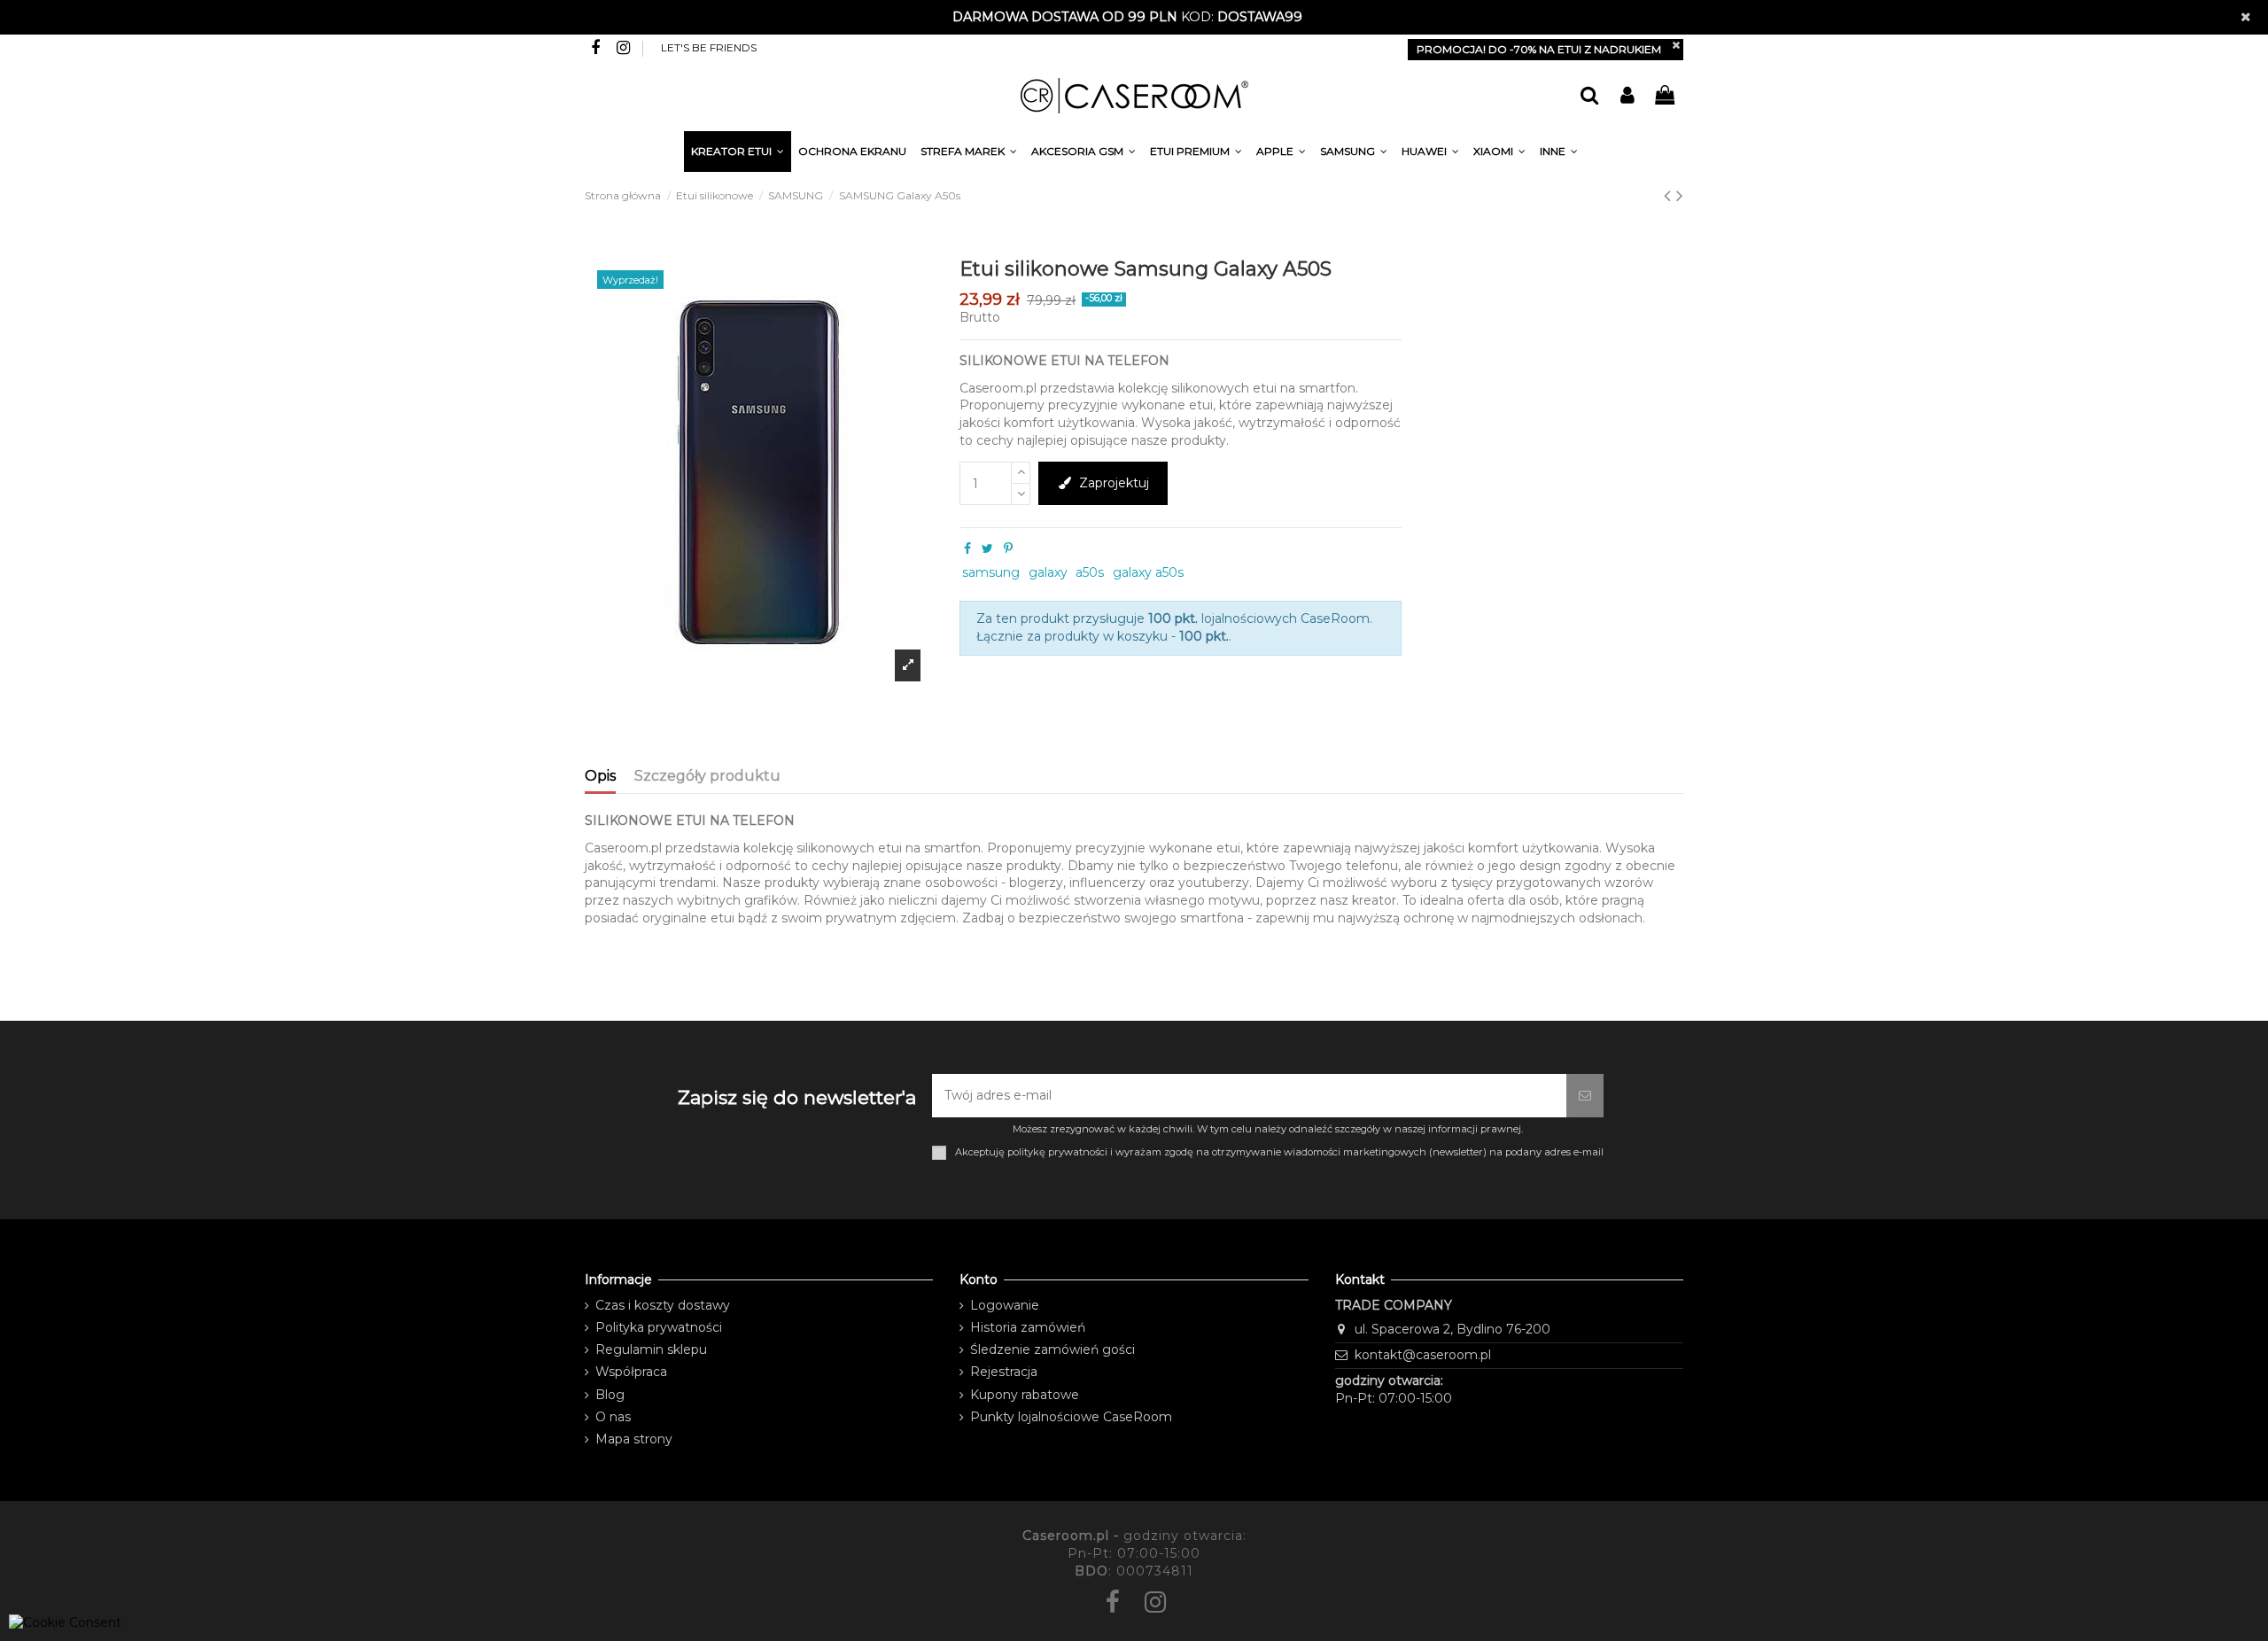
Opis (600, 776)
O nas (613, 1417)
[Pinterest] (1008, 548)
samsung (991, 572)
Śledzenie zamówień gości (1052, 1349)
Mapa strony (634, 1439)
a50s (1090, 572)
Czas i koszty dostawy (663, 1305)
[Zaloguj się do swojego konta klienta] (1627, 96)
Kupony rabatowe (1025, 1395)
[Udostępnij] (967, 548)
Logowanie (1005, 1305)
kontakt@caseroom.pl (1423, 1355)
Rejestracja (1004, 1372)
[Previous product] (1670, 195)
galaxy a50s (1148, 572)
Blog (610, 1395)
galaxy (1048, 572)
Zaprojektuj (1114, 483)
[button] (1559, 154)
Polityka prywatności (659, 1327)
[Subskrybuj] (1585, 1096)
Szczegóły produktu (707, 776)
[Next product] (1680, 195)
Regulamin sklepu (651, 1349)
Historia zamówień (1028, 1327)
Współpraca (631, 1372)
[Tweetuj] (987, 548)
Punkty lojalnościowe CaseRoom (1071, 1417)
